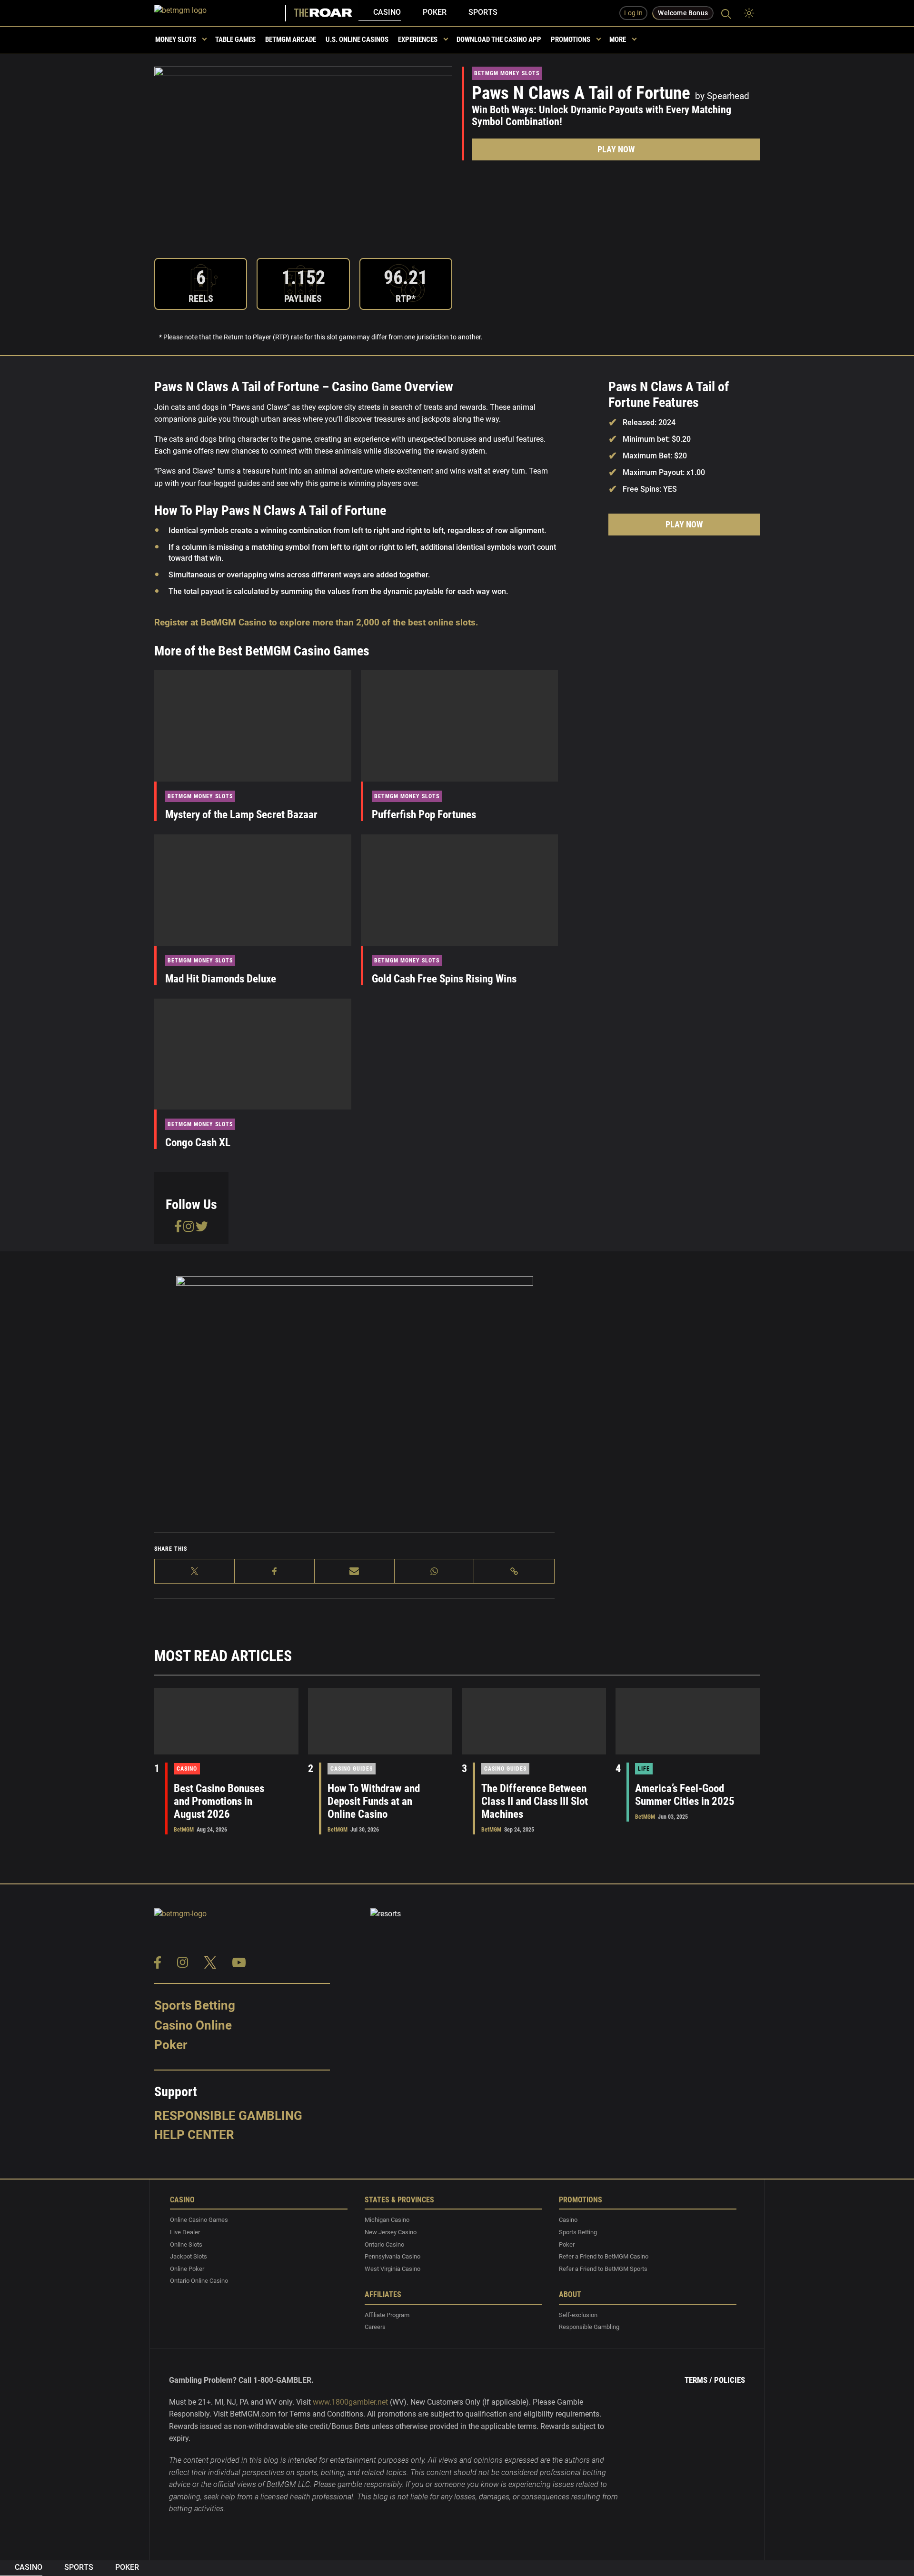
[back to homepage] (221, 13)
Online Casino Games (199, 2220)
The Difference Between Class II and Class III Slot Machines (535, 1801)
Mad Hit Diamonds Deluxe (221, 979)
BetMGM (184, 1830)
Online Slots (186, 2244)
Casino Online (193, 2025)
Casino (387, 12)
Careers (375, 2327)
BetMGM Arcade (291, 40)
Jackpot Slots (189, 2257)
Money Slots (176, 40)
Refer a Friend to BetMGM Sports (603, 2269)
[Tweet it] (195, 1571)
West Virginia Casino (392, 2269)
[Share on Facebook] (275, 1571)
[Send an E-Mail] (355, 1571)
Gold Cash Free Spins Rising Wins (444, 979)
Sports (483, 12)
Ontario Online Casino (199, 2281)
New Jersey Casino (391, 2232)
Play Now (616, 149)
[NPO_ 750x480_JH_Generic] (355, 1390)
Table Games (235, 40)
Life (644, 1769)
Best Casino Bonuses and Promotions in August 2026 (219, 1801)
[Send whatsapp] (435, 1571)
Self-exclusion (578, 2315)
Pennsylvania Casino (392, 2257)
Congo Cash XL (198, 1143)
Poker (435, 12)
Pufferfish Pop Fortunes (424, 815)
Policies (730, 2380)
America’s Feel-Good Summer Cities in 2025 (685, 1795)
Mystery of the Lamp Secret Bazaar (241, 815)
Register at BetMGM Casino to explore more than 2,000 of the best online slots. (316, 622)
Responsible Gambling (228, 2116)
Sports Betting (195, 2005)
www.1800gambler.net (350, 2402)
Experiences (418, 40)
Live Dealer (185, 2232)
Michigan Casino (387, 2220)
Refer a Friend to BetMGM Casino (604, 2257)
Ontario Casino (384, 2244)
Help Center (194, 2135)
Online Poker (187, 2269)
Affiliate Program (387, 2315)
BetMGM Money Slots (507, 73)
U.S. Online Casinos (357, 40)
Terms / (698, 2380)
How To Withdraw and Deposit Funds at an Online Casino (374, 1801)
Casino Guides (352, 1769)
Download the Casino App (499, 40)
